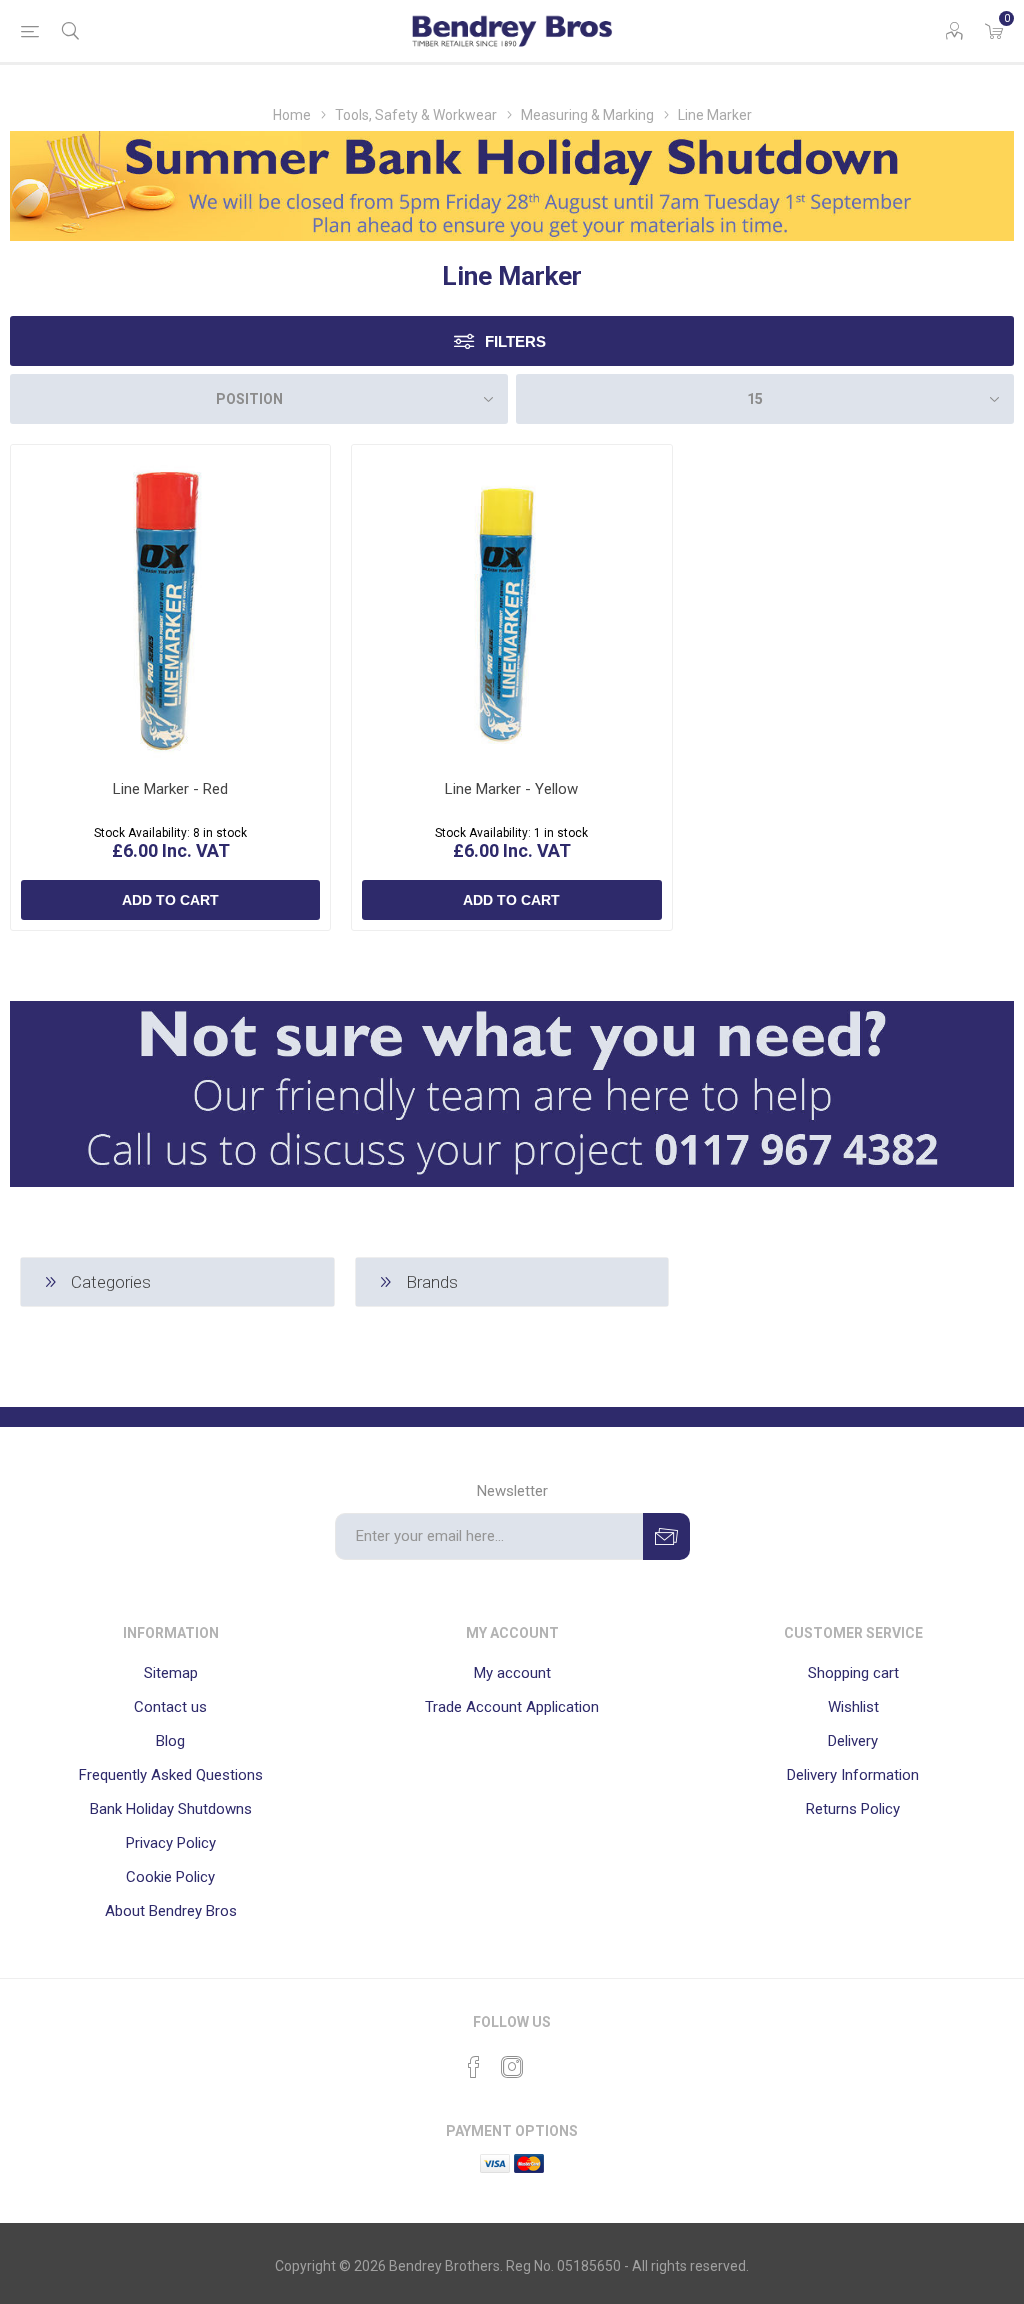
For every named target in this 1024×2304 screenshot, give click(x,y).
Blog (170, 1741)
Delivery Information (853, 1775)
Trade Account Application (512, 1707)
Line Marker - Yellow (511, 789)
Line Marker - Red (170, 789)
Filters (515, 341)
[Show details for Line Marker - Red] (170, 604)
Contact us (170, 1707)
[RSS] (550, 2061)
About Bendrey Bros (171, 1911)
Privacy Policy (171, 1843)
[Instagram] (512, 2067)
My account (512, 1673)
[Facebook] (474, 2067)
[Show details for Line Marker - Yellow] (511, 604)
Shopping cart (853, 1673)
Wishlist (853, 1707)
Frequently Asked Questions (171, 1775)
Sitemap (171, 1673)
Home (292, 115)
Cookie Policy (170, 1877)
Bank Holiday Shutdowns (171, 1809)
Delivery (853, 1741)
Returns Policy (853, 1809)
